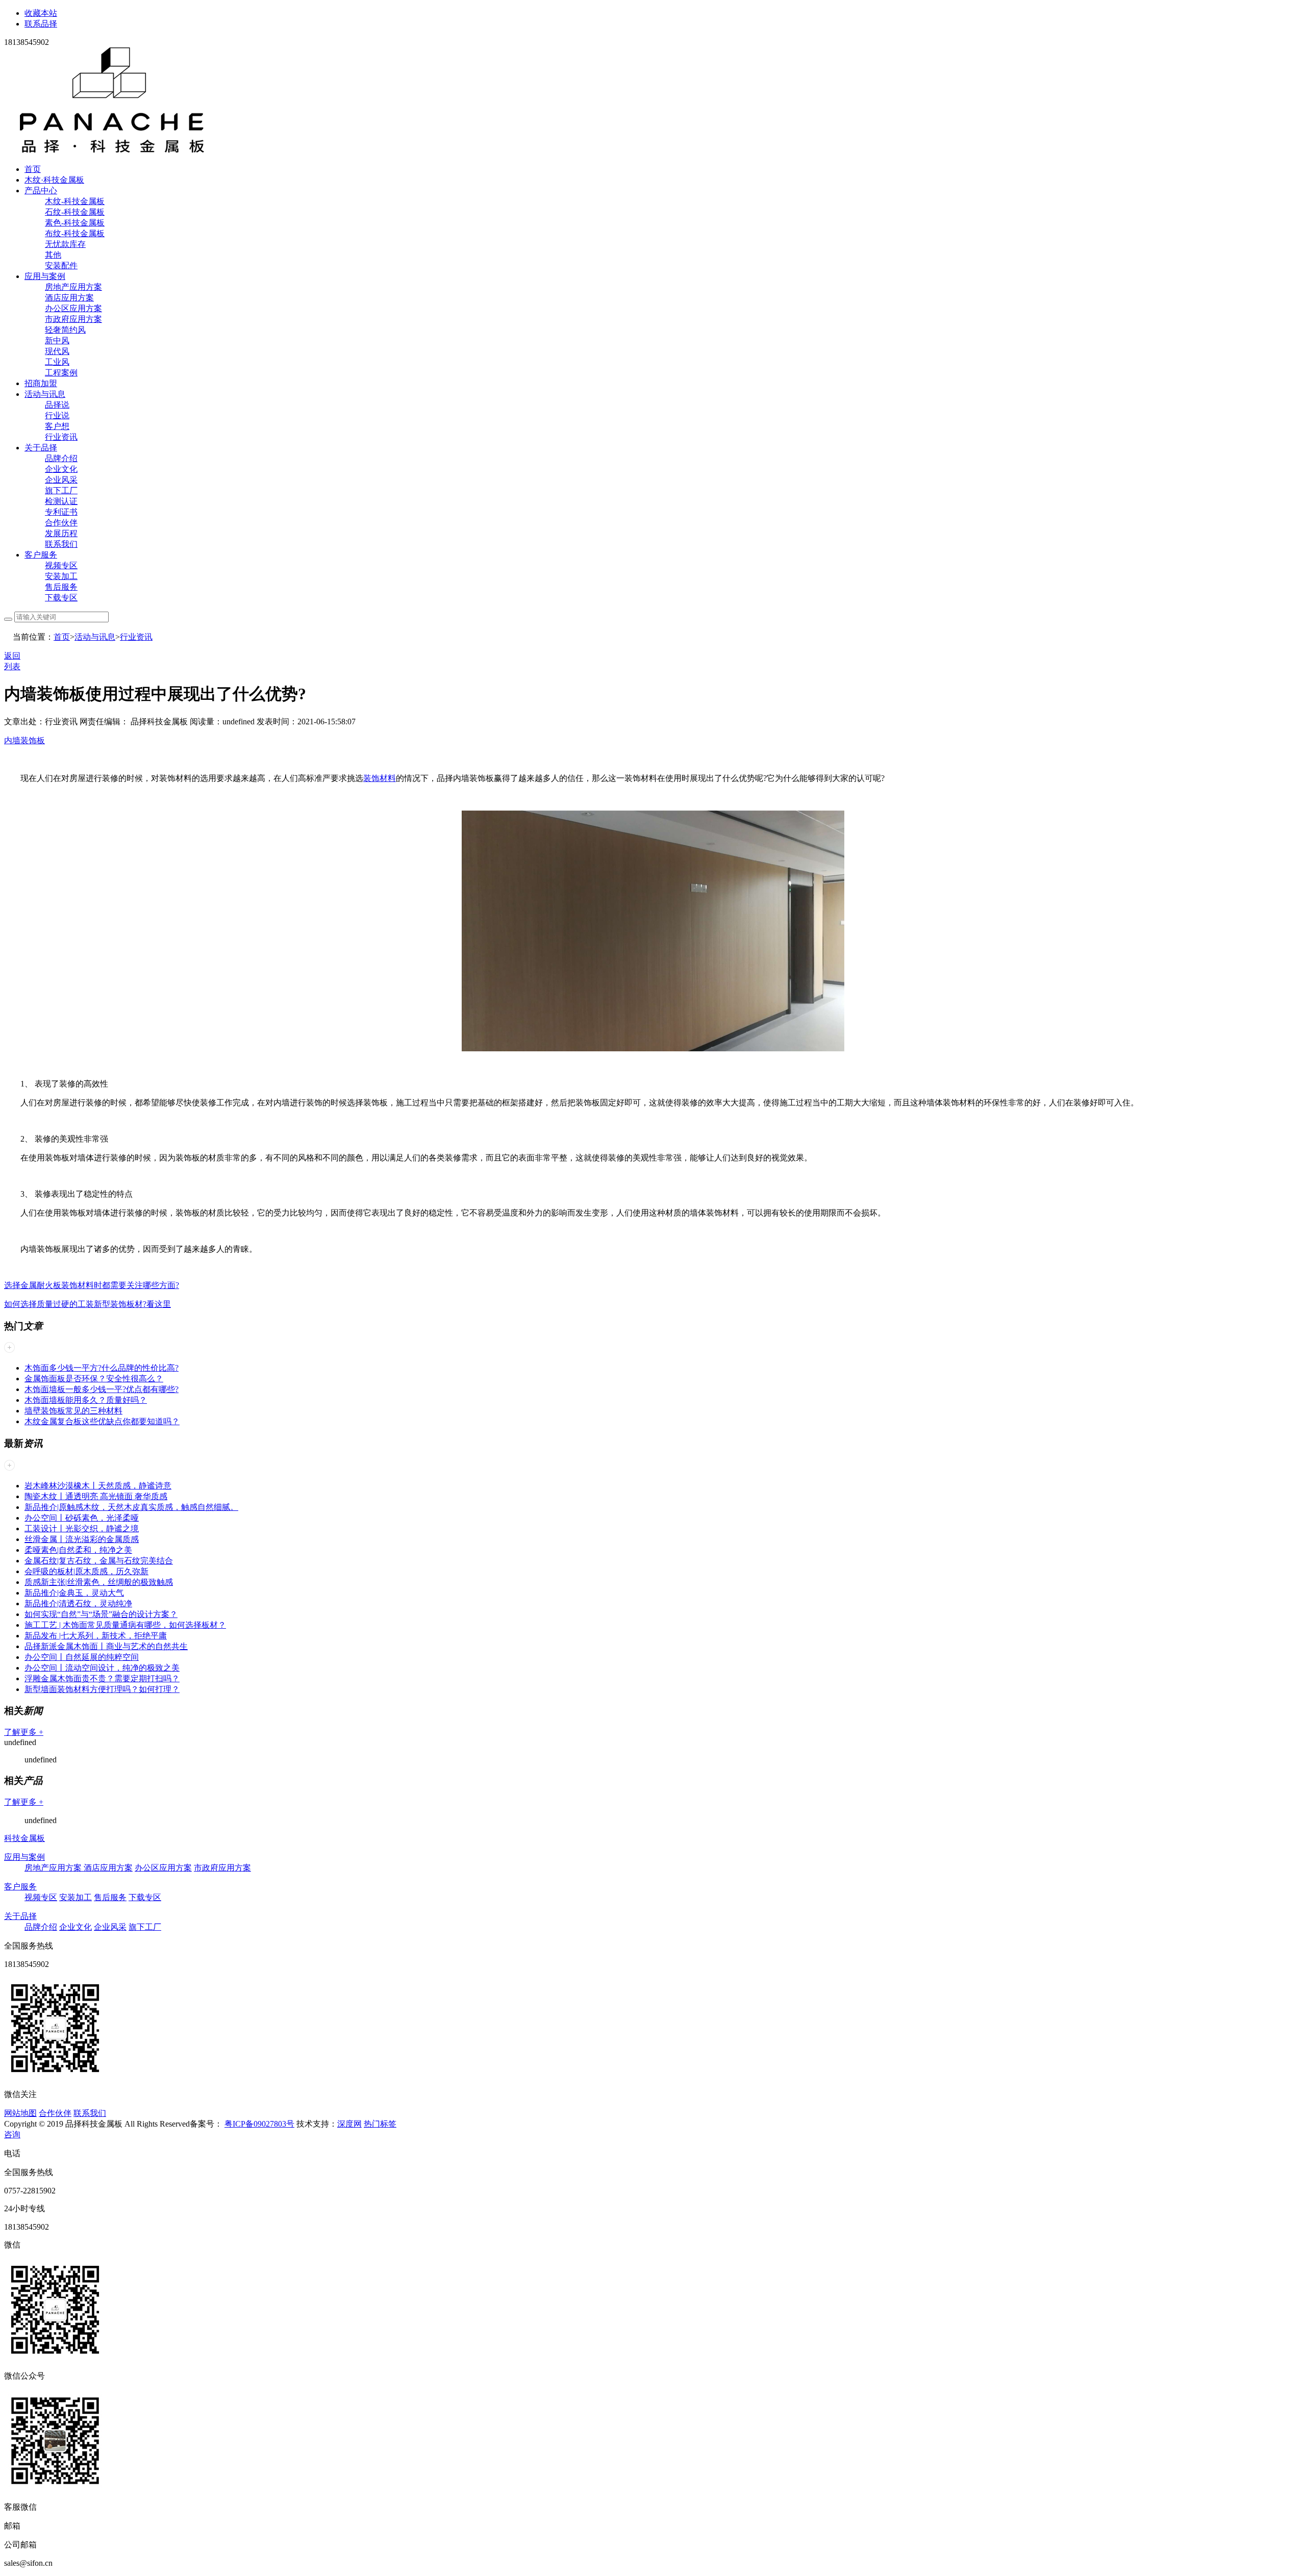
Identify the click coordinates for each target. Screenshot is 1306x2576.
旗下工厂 (61, 490)
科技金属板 (24, 1838)
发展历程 (61, 533)
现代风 (57, 351)
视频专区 (61, 565)
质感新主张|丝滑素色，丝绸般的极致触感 (99, 1582)
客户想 (57, 426)
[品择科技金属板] (112, 151)
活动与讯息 (45, 394)
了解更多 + (24, 1732)
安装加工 (61, 576)
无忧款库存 (65, 244)
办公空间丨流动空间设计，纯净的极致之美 (102, 1668)
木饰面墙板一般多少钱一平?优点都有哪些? (102, 1389)
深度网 (349, 2124)
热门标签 (380, 2124)
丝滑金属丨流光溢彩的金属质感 (82, 1539)
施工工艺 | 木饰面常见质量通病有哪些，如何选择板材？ (125, 1625)
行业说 (57, 415)
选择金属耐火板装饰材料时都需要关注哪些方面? (92, 1285)
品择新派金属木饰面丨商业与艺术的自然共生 (106, 1646)
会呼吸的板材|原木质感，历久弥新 (86, 1571)
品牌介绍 (61, 458)
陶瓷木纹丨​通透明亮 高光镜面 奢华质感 (96, 1496)
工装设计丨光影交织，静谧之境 (82, 1529)
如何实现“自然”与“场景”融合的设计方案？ (101, 1614)
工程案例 (61, 373)
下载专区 (61, 598)
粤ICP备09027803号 (259, 2124)
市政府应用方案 (73, 319)
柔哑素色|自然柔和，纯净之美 (78, 1550)
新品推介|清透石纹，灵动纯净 (78, 1603)
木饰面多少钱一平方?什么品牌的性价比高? (102, 1368)
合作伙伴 (61, 523)
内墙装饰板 (24, 740)
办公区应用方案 (73, 308)
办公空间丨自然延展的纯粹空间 (82, 1657)
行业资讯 (61, 437)
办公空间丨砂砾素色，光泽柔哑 (82, 1518)
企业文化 (61, 469)
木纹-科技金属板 (75, 201)
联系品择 (41, 24)
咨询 (12, 2135)
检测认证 (61, 501)
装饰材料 (380, 778)
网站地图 (20, 2113)
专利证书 (61, 512)
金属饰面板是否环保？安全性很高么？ (94, 1379)
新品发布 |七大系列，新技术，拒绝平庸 (96, 1636)
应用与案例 (45, 276)
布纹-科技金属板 (75, 233)
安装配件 (61, 266)
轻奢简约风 (65, 330)
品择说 (57, 405)
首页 (33, 169)
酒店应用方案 (69, 298)
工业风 (57, 362)
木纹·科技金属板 (54, 180)
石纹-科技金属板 (75, 212)
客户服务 (41, 555)
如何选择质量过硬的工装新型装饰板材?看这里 (87, 1304)
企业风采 (61, 480)
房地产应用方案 (73, 287)
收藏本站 (41, 13)
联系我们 (61, 544)
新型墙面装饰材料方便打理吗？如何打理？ (102, 1689)
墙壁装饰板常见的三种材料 (73, 1411)
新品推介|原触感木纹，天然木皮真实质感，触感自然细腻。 (131, 1507)
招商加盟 (41, 383)
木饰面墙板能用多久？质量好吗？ (86, 1400)
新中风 (57, 340)
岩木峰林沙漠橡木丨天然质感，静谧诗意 (98, 1486)
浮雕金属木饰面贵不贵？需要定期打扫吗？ (102, 1678)
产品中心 (41, 191)
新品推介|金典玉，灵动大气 (74, 1593)
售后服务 (61, 587)
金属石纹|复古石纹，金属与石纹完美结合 (99, 1561)
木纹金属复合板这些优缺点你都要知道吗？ (102, 1421)
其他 (53, 255)
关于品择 (41, 448)
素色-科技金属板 (75, 223)
